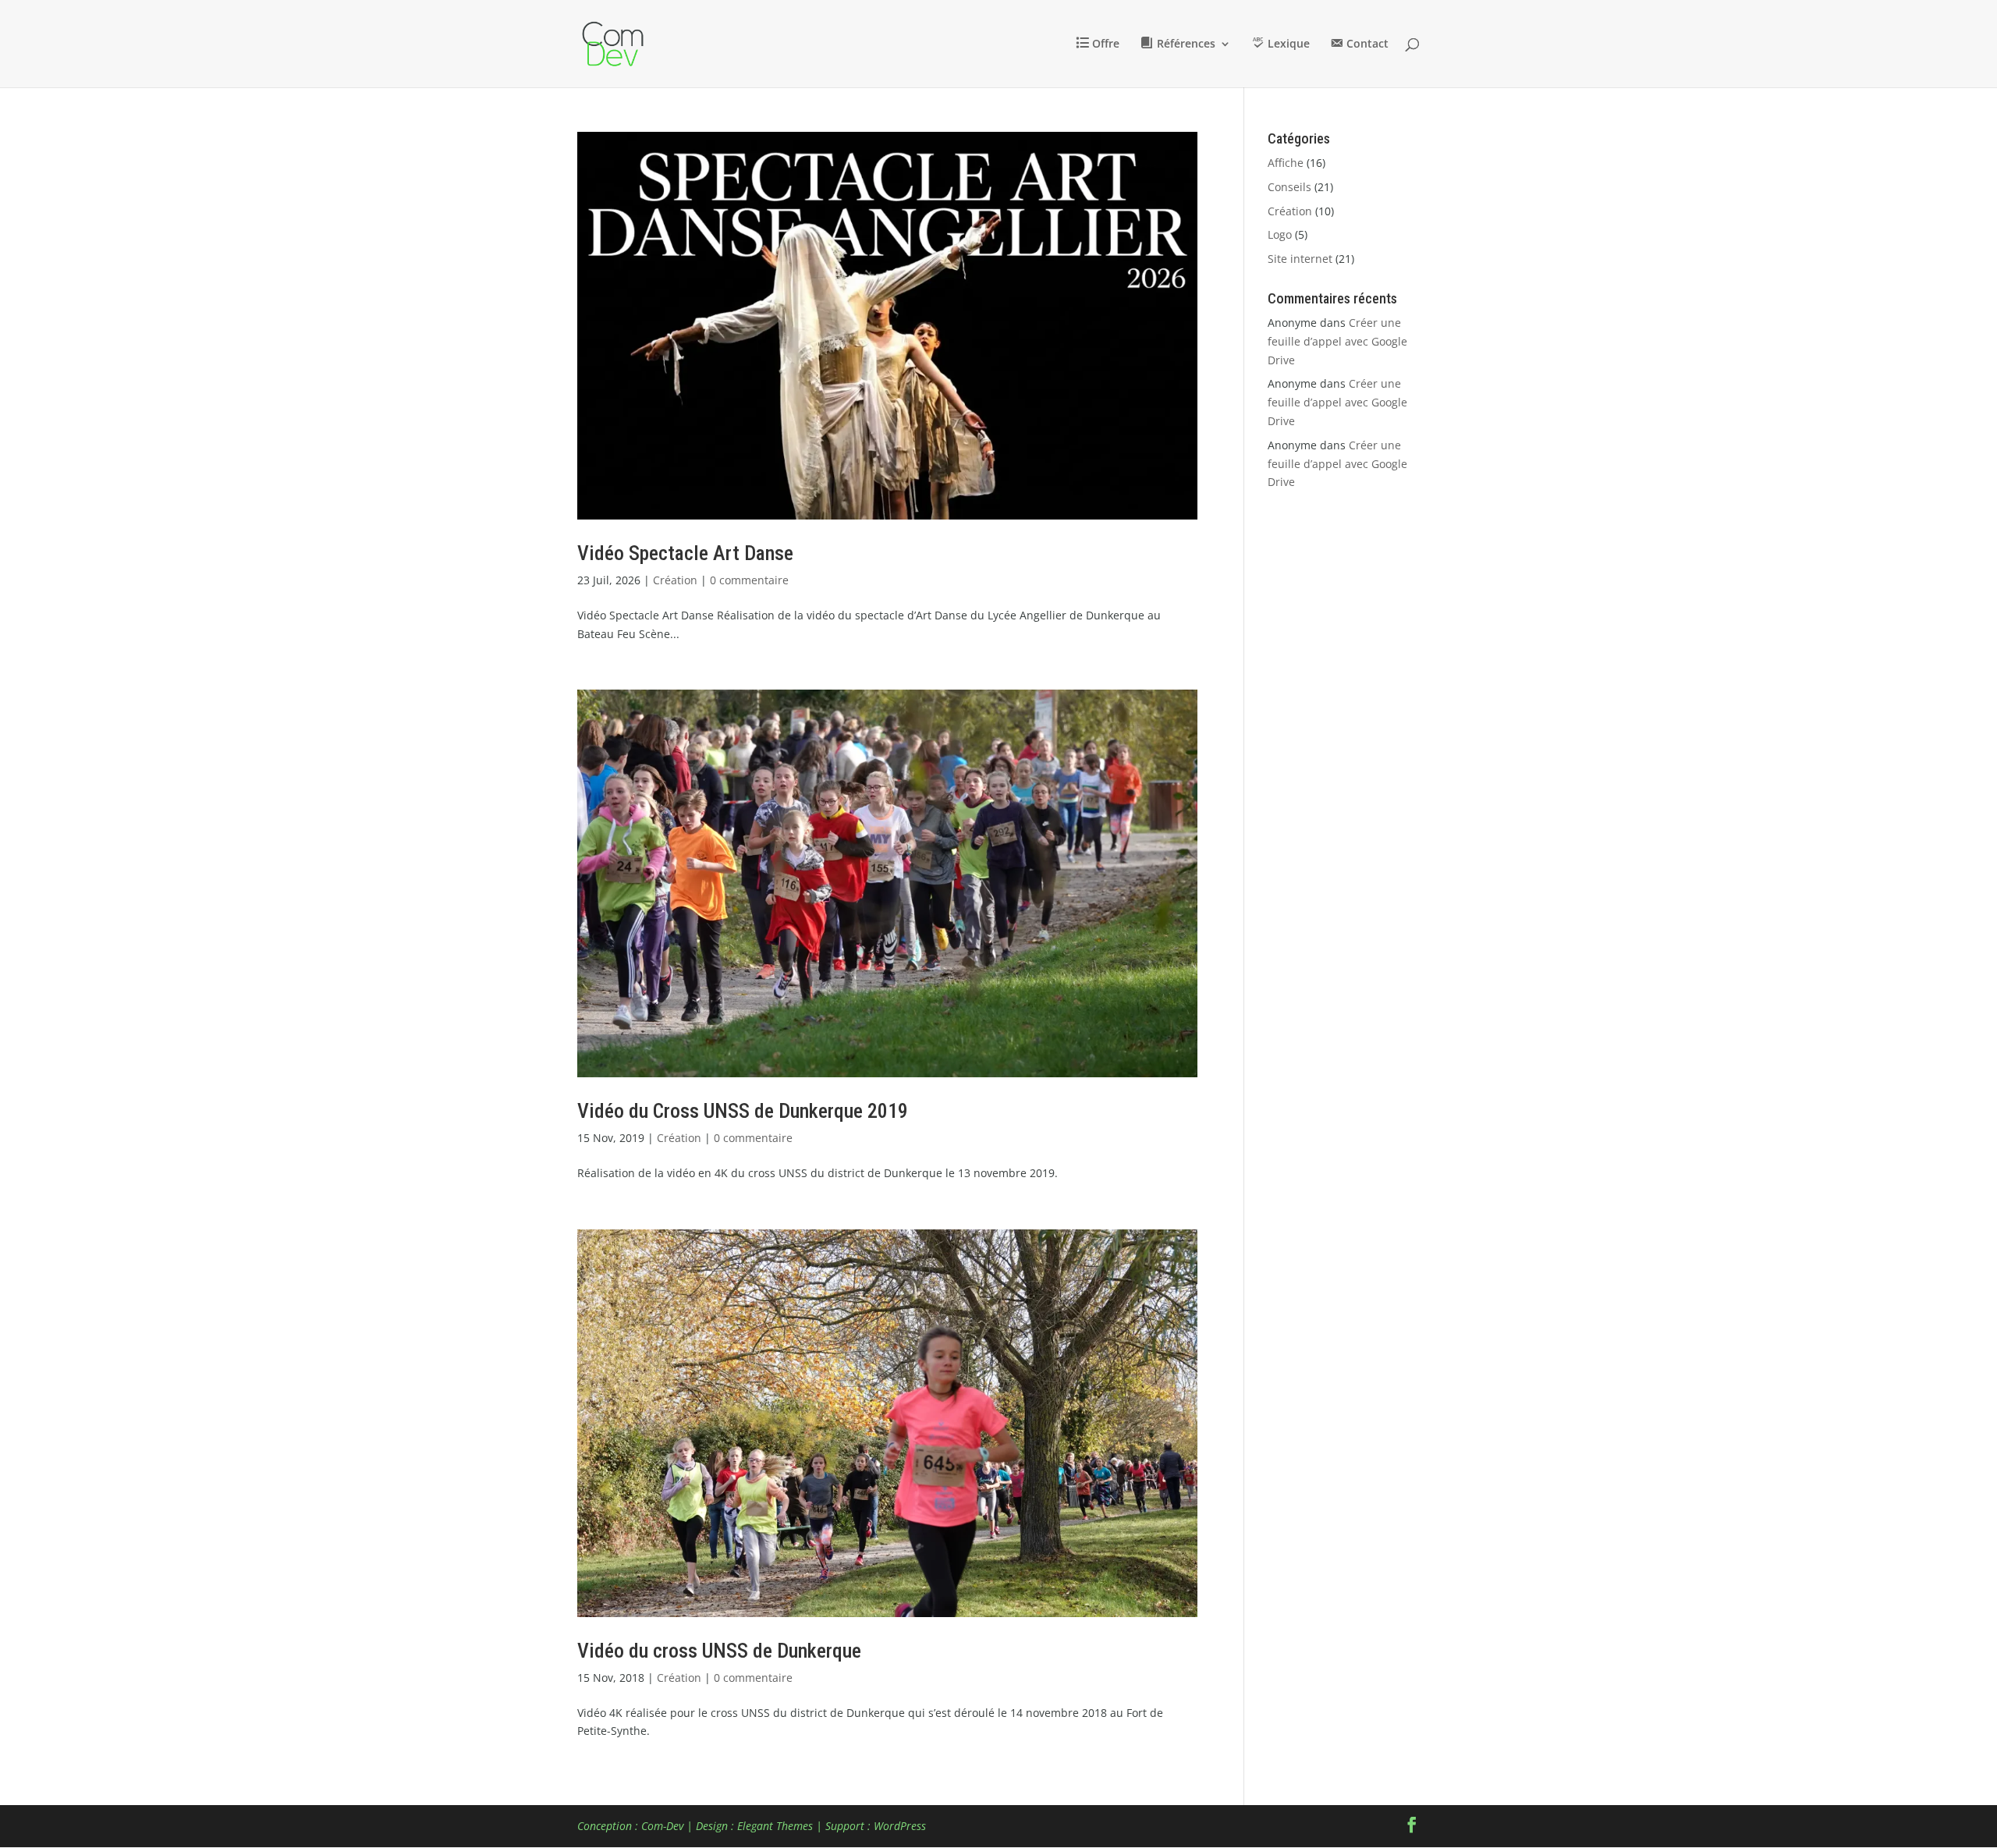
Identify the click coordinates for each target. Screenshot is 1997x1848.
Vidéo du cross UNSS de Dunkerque (719, 1651)
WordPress (900, 1826)
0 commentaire (749, 580)
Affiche (1286, 163)
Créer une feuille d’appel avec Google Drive (1337, 341)
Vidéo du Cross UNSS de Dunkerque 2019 (743, 1111)
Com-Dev (662, 1826)
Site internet (1300, 259)
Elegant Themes (775, 1826)
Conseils (1289, 187)
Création (675, 580)
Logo (1280, 234)
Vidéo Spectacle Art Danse (685, 553)
